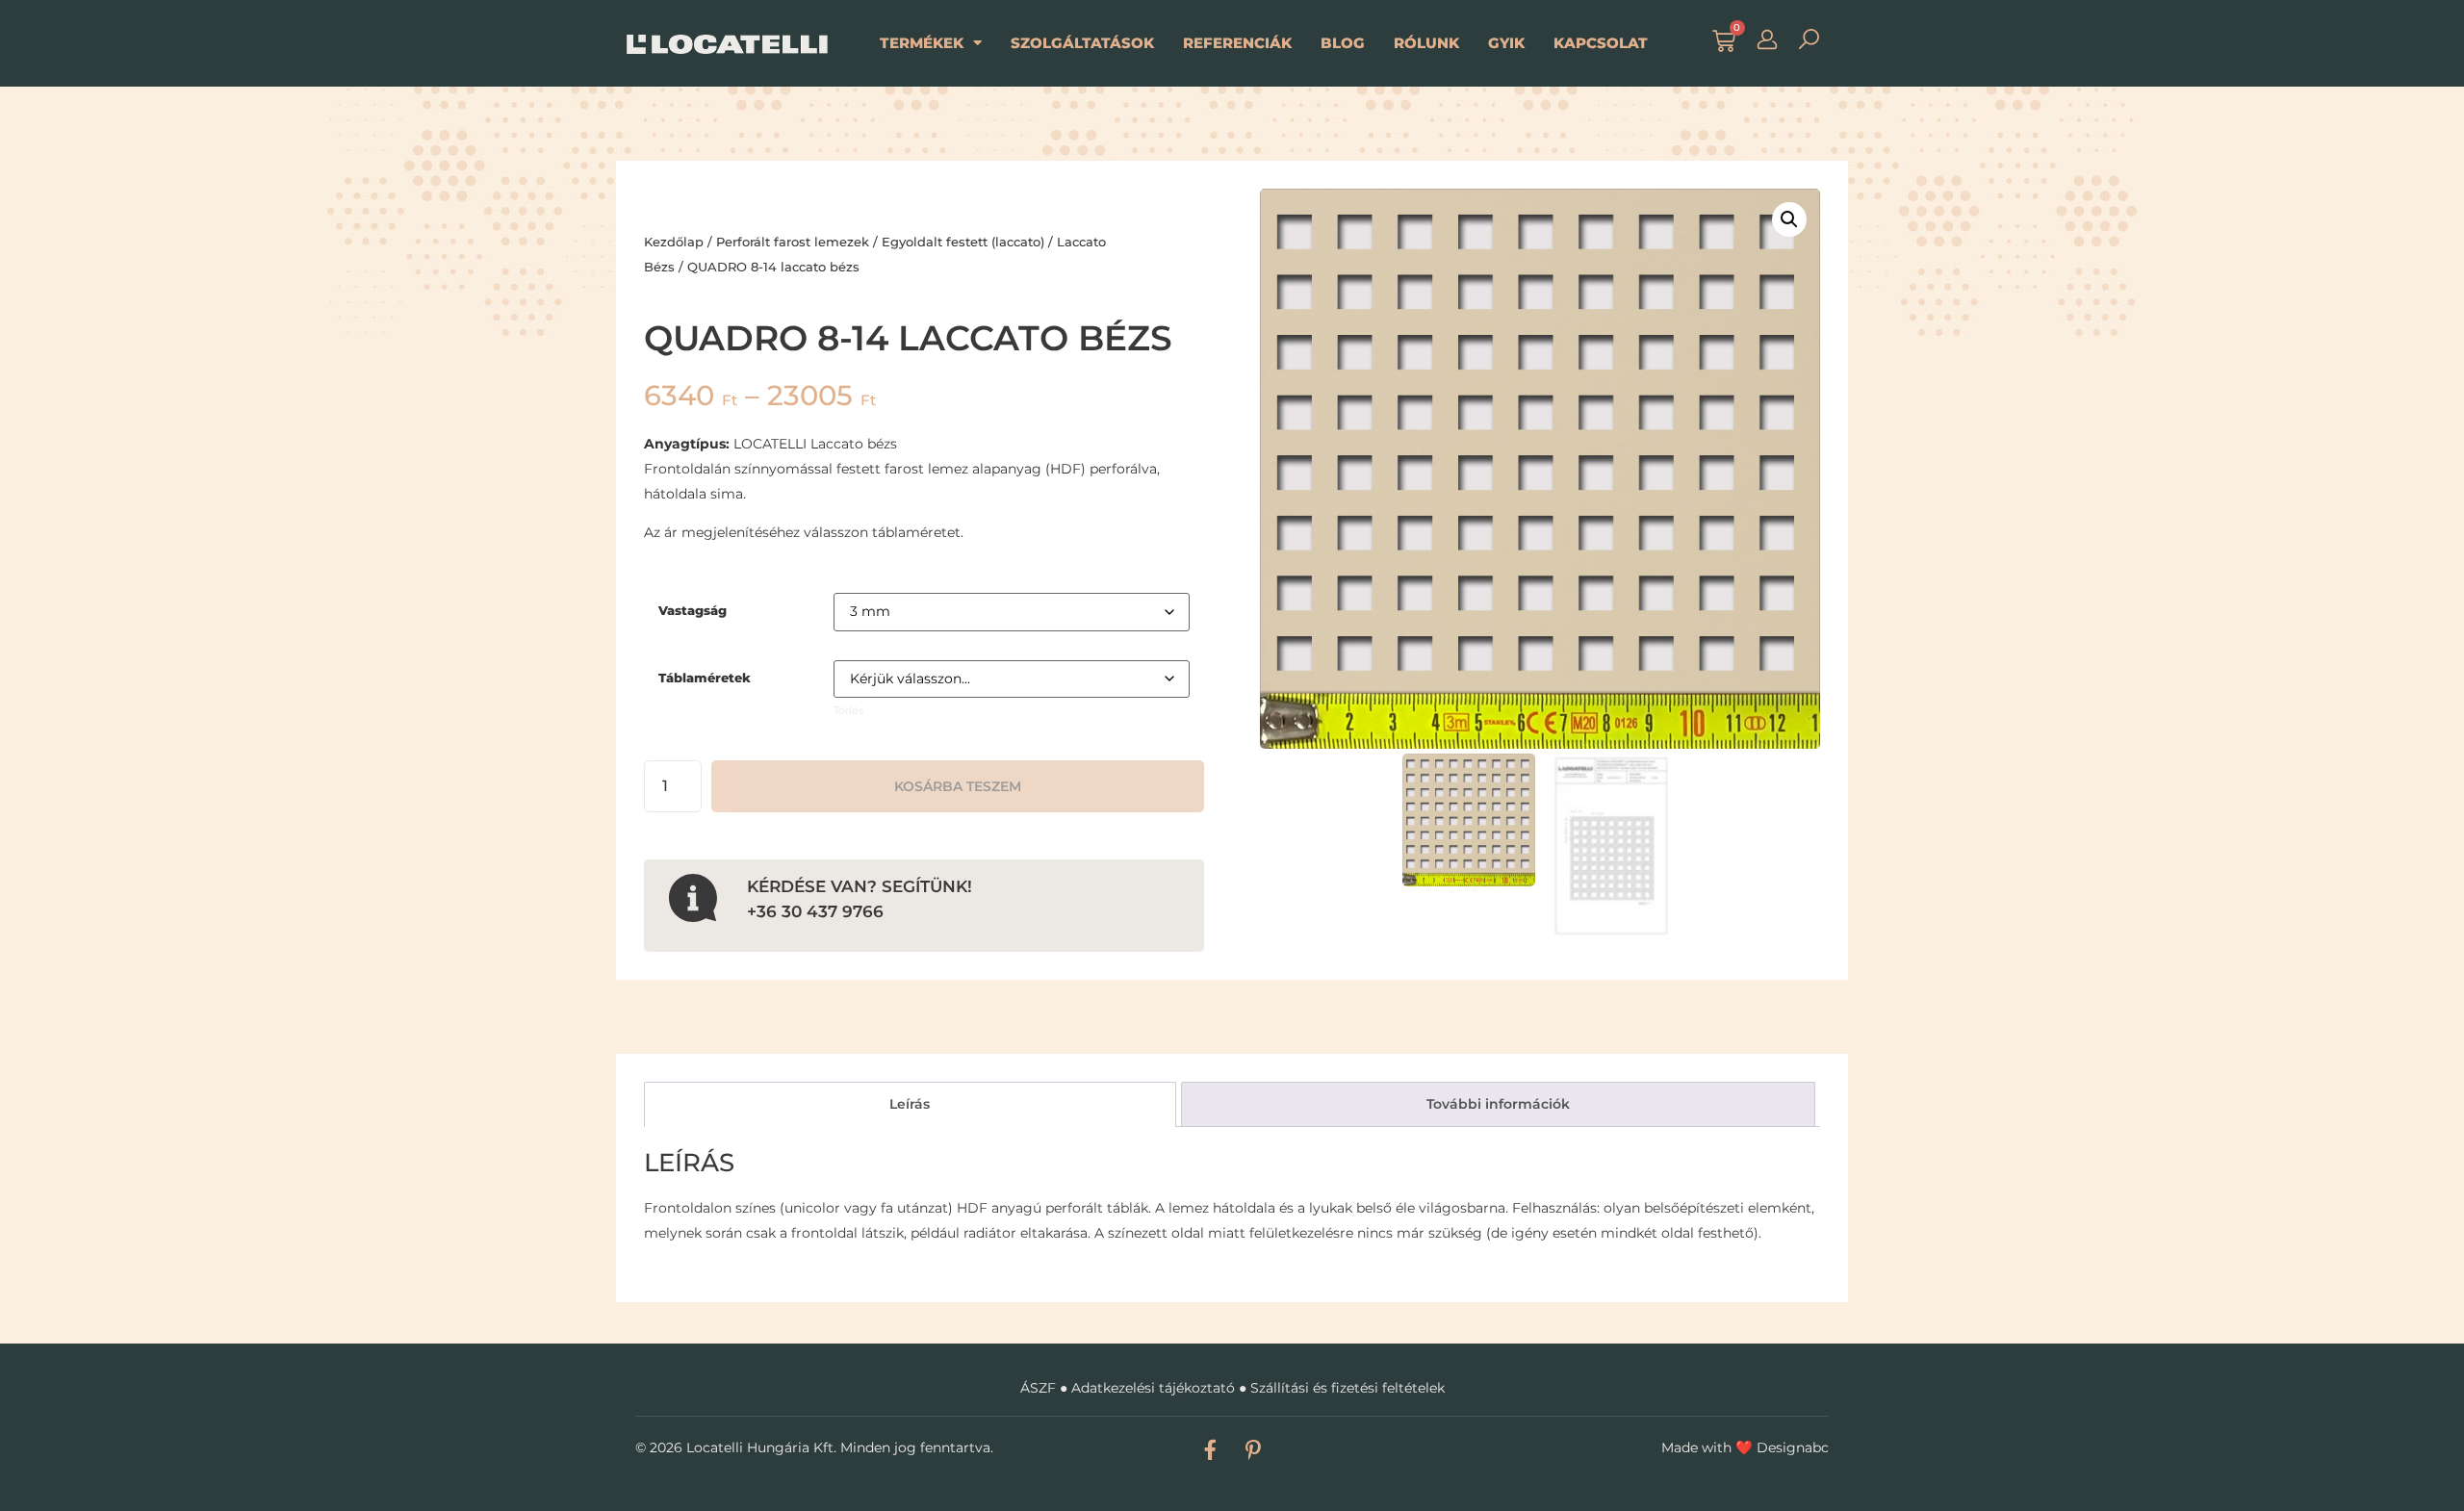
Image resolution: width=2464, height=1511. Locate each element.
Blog (1343, 43)
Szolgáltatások (1082, 43)
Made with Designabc (1745, 1447)
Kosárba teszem (958, 786)
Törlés (848, 711)
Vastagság (693, 611)
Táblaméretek (705, 678)
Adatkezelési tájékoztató (1153, 1388)
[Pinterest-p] (1253, 1450)
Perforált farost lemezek (793, 242)
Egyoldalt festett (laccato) (963, 242)
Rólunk (1426, 43)
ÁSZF (1038, 1388)
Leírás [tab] (910, 1104)
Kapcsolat (1601, 43)
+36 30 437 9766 (815, 911)
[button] (1789, 219)
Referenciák (1237, 43)
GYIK (1506, 43)
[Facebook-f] (1210, 1450)
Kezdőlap (674, 242)
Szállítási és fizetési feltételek (1347, 1388)
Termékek (922, 43)
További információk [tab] (1498, 1104)
